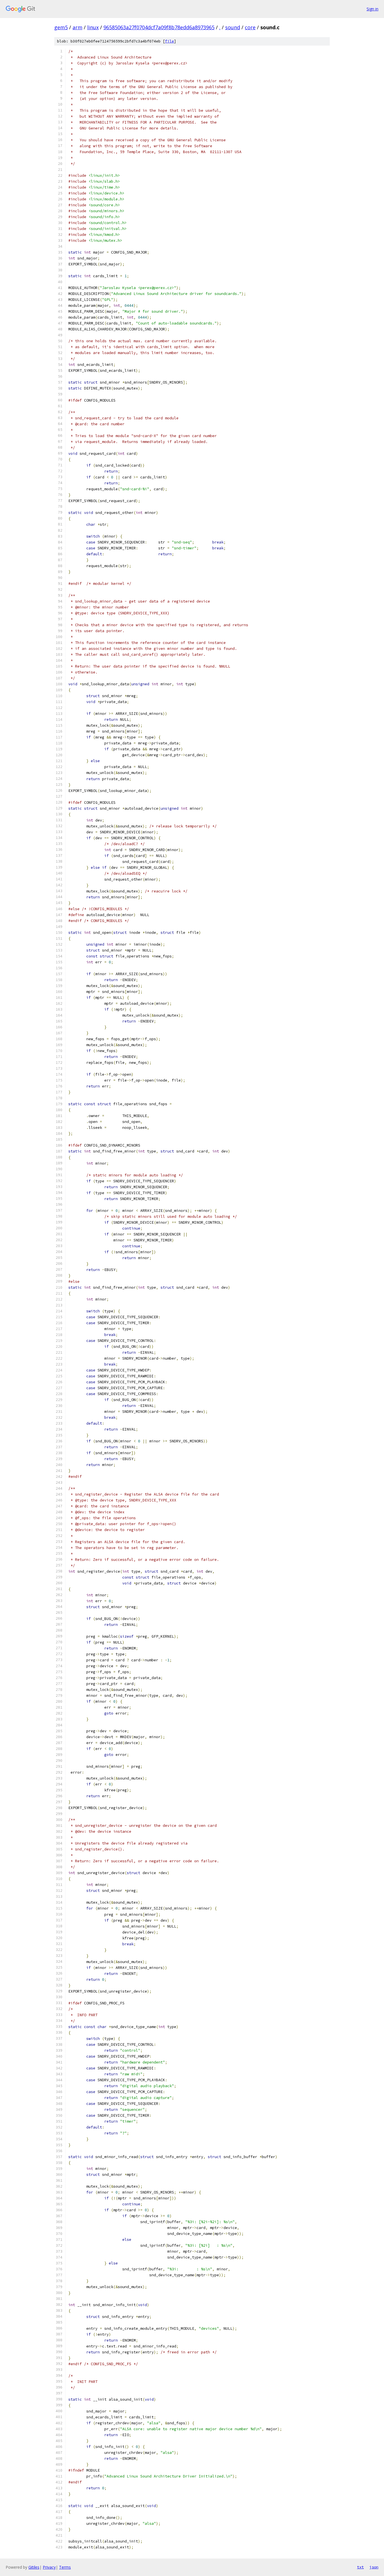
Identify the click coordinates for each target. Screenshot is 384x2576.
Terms (65, 2567)
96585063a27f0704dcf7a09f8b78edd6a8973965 (159, 27)
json (374, 2567)
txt (360, 2567)
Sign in (372, 9)
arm (77, 27)
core (250, 27)
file (170, 41)
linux (93, 27)
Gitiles (34, 2567)
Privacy (49, 2567)
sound (233, 27)
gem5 (61, 27)
